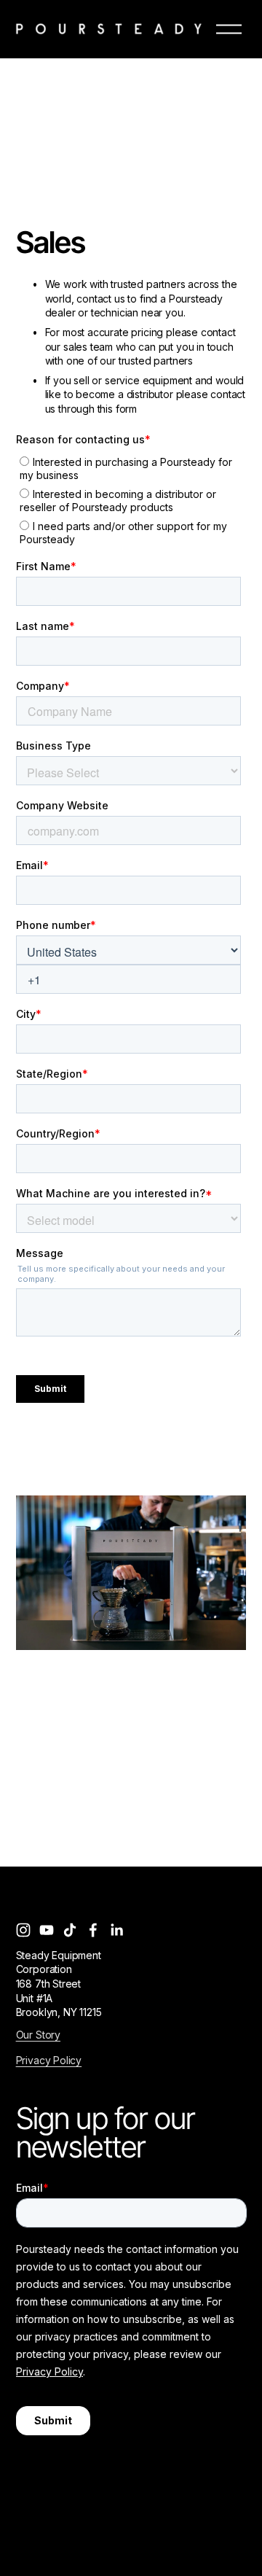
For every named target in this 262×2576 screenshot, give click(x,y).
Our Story (38, 2035)
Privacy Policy (49, 2060)
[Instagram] (23, 1930)
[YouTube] (47, 1930)
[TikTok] (70, 1930)
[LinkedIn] (116, 1930)
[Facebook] (93, 1930)
